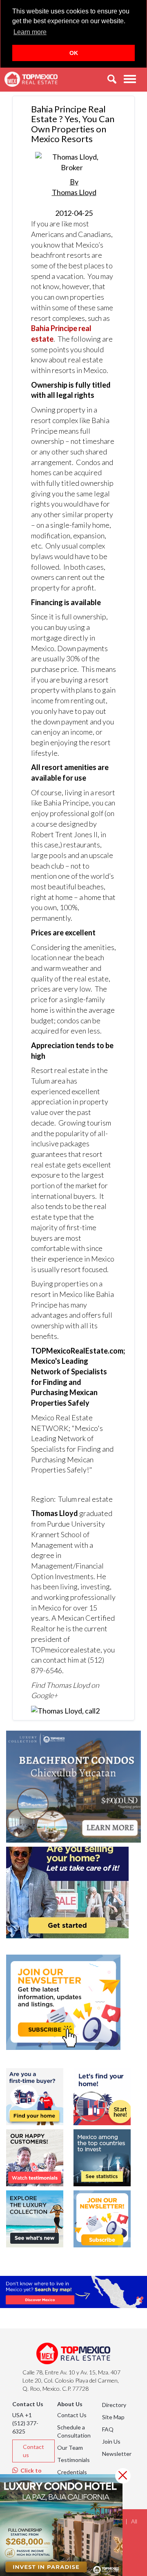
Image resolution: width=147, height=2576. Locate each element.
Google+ (44, 1695)
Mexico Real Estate (62, 1417)
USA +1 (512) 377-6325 (25, 2423)
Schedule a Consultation (73, 2431)
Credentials (72, 2472)
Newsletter (117, 2454)
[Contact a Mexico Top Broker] (65, 1710)
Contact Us (72, 2415)
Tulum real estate (85, 1499)
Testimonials (73, 2460)
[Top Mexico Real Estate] (31, 79)
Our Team (70, 2448)
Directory (114, 2405)
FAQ (108, 2429)
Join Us (111, 2441)
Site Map (113, 2417)
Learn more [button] (30, 32)
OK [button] (74, 53)
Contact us (33, 2451)
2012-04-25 (74, 197)
